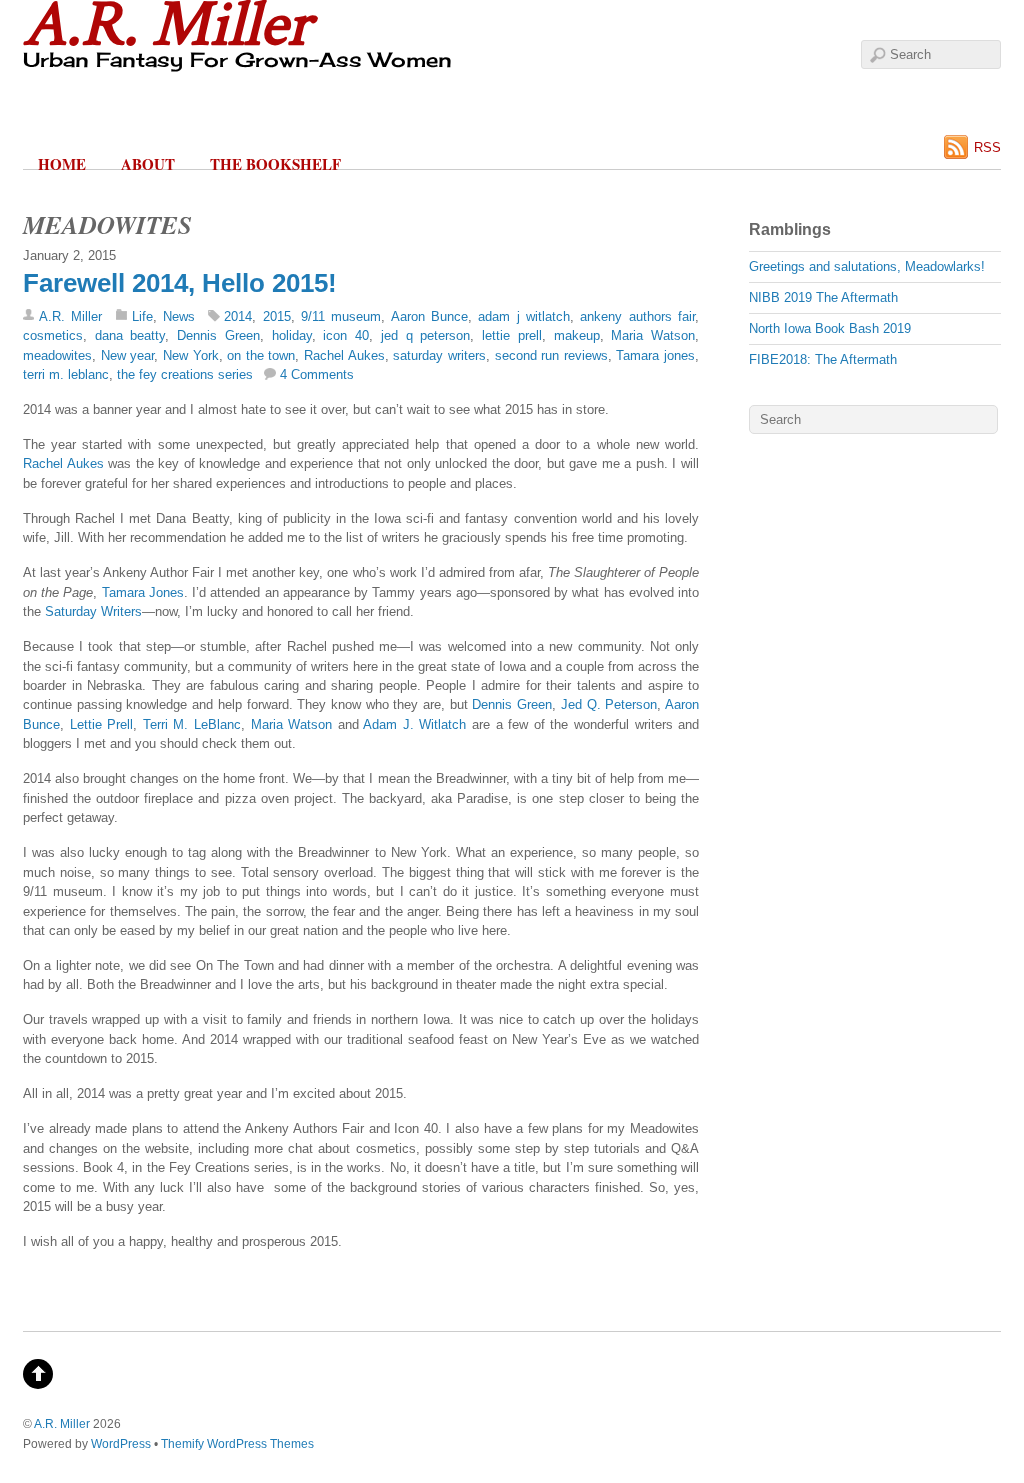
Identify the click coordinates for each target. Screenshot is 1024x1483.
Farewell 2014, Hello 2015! (180, 283)
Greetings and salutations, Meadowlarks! (867, 266)
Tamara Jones (143, 592)
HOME (62, 164)
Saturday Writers (93, 611)
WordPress (121, 1443)
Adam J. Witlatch (414, 724)
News (179, 316)
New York (191, 355)
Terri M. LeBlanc (192, 724)
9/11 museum (341, 316)
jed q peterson (425, 335)
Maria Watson (653, 335)
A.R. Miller (70, 316)
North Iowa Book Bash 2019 (830, 328)
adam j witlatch (524, 316)
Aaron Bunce (429, 316)
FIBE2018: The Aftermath (823, 359)
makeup (577, 335)
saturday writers (439, 355)
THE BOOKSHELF (275, 164)
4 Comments (317, 374)
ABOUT (148, 164)
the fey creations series (185, 374)
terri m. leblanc (66, 374)
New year (128, 355)
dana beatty (130, 335)
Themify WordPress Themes (237, 1443)
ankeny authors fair (637, 316)
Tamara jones (655, 355)
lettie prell (512, 335)
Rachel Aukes (344, 355)
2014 (238, 316)
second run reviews (551, 355)
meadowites (57, 355)
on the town (261, 355)
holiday (292, 335)
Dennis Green (218, 335)
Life (142, 316)
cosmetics (53, 335)
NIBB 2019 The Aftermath (823, 297)
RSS (987, 147)
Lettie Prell (102, 724)
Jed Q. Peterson (609, 704)
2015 (277, 316)
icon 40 (346, 335)
